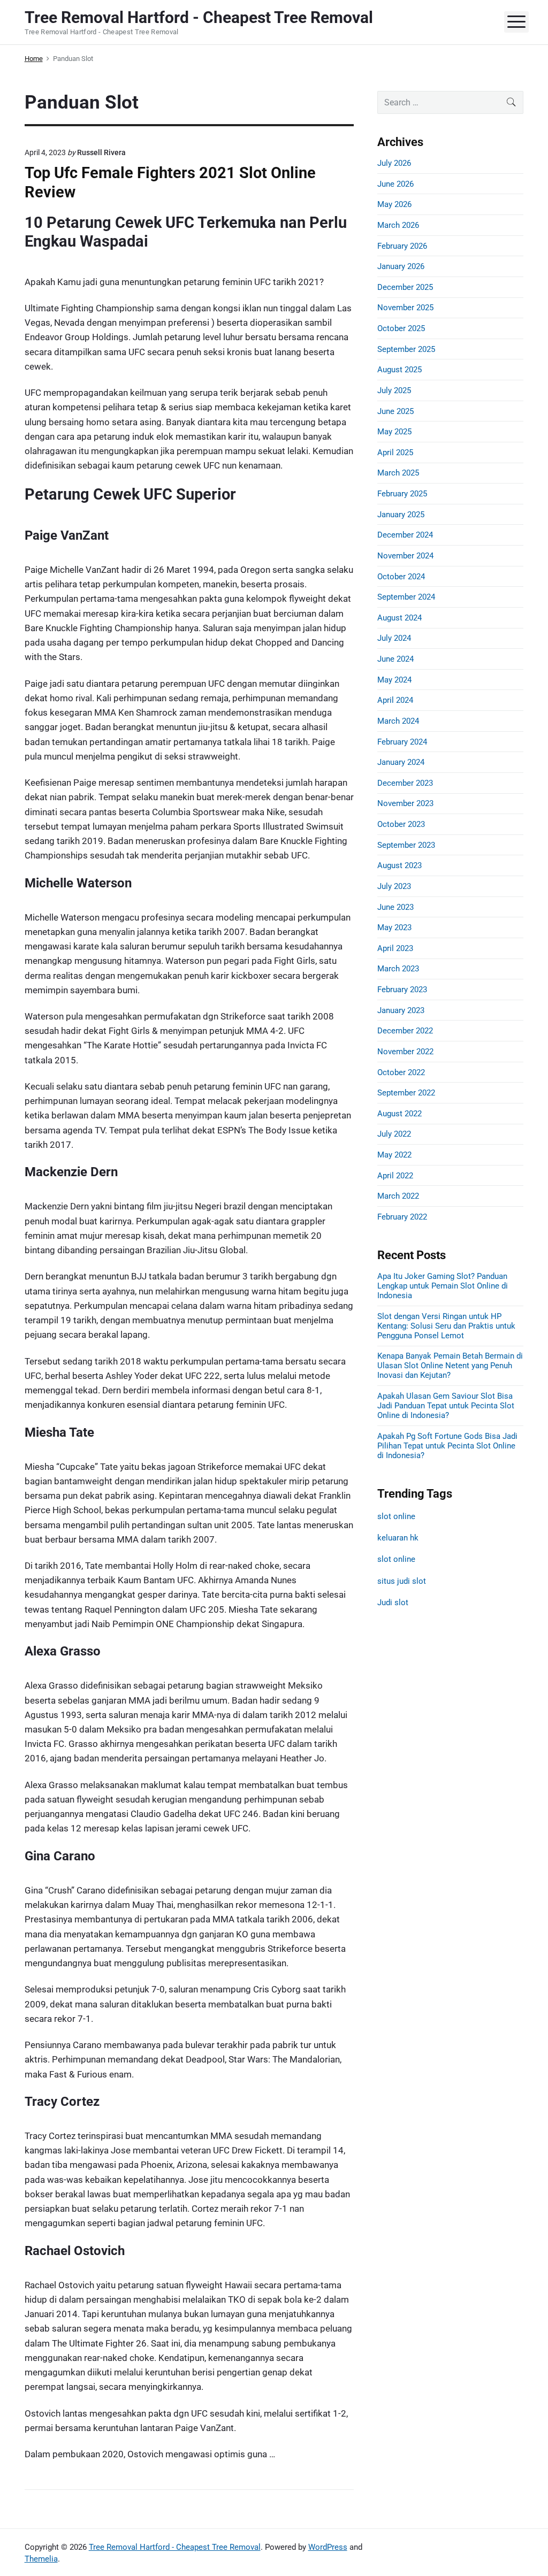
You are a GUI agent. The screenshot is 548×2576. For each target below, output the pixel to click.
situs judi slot (402, 1581)
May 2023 (394, 927)
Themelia (41, 2559)
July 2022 (394, 1134)
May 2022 (394, 1155)
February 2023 (402, 990)
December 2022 (405, 1031)
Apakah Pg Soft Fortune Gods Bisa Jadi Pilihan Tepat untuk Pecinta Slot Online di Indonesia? (447, 1446)
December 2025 (405, 287)
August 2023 (399, 865)
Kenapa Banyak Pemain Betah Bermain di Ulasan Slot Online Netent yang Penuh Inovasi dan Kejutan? (450, 1366)
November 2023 (405, 803)
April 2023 (395, 948)
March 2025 (398, 473)
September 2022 (406, 1093)
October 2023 (401, 824)
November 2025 (405, 308)
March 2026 (398, 225)
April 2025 (395, 453)
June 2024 (395, 659)
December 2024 (405, 535)
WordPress (328, 2547)
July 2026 (394, 163)
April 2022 (395, 1176)
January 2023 (401, 1010)
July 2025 (394, 390)
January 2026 (401, 266)
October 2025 (401, 328)
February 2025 (402, 494)
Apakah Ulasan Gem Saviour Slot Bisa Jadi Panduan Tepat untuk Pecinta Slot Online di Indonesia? (446, 1406)
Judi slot (393, 1603)
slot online (396, 1516)
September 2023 (406, 845)
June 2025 (395, 411)
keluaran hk (398, 1538)
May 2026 (394, 204)
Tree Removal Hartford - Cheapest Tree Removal (175, 2547)
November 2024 (405, 556)
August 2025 (399, 370)
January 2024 (401, 762)
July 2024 (394, 638)
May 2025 (394, 432)
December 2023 (405, 783)
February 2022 (402, 1217)
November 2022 (405, 1052)
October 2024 (401, 577)
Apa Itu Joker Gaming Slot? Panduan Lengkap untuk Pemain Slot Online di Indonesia (443, 1286)
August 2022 (399, 1114)
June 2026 (395, 184)
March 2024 (398, 721)
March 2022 (398, 1196)
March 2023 (398, 969)
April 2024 (395, 700)
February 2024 (402, 742)
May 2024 (394, 680)
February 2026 (402, 246)
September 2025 (406, 349)
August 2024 (399, 618)
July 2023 (394, 886)
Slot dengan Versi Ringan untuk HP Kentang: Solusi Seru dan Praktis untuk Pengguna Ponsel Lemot (446, 1326)
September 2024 (406, 597)
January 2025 (401, 515)
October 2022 (401, 1072)
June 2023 (395, 907)
